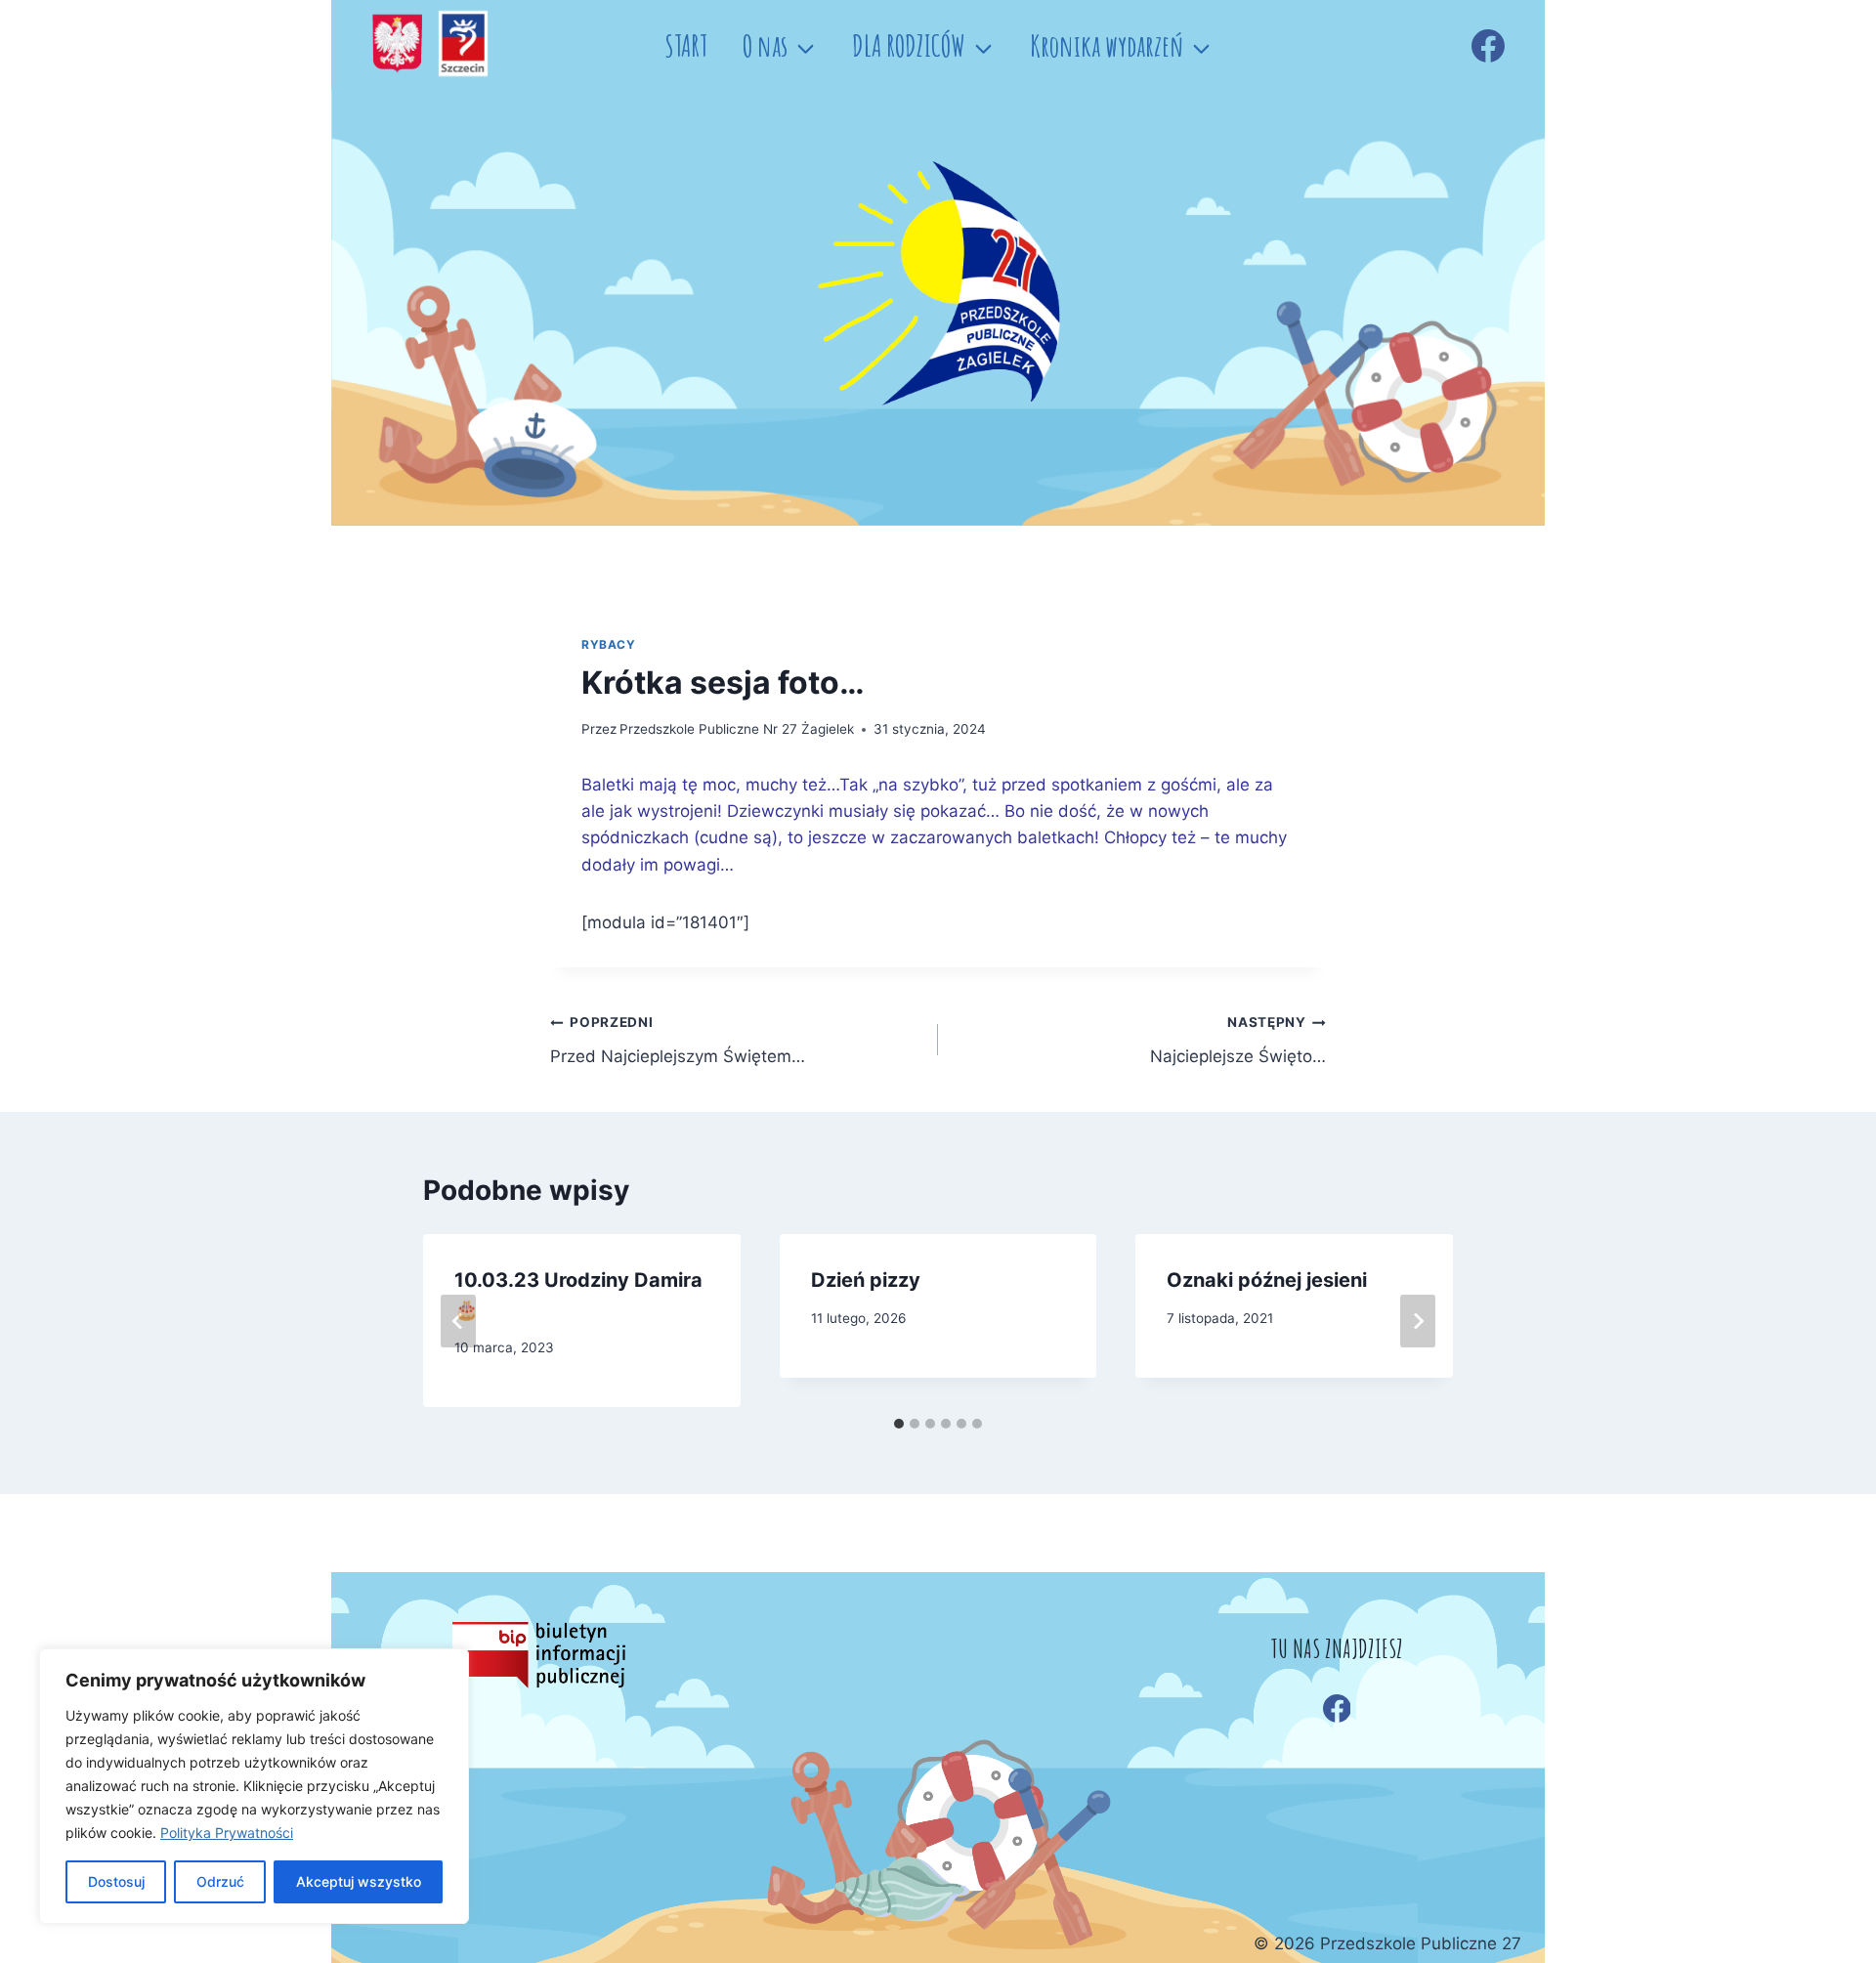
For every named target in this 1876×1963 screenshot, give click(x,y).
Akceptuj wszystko (359, 1881)
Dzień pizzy (866, 1280)
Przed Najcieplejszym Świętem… (678, 1040)
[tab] (899, 1424)
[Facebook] (1488, 46)
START (686, 45)
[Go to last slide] (458, 1321)
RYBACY (609, 644)
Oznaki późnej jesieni (1267, 1280)
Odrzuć (220, 1881)
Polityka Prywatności (227, 1833)
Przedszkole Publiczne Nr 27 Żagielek (737, 729)
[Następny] (1418, 1321)
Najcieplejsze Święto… (1238, 1040)
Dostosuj (116, 1881)
